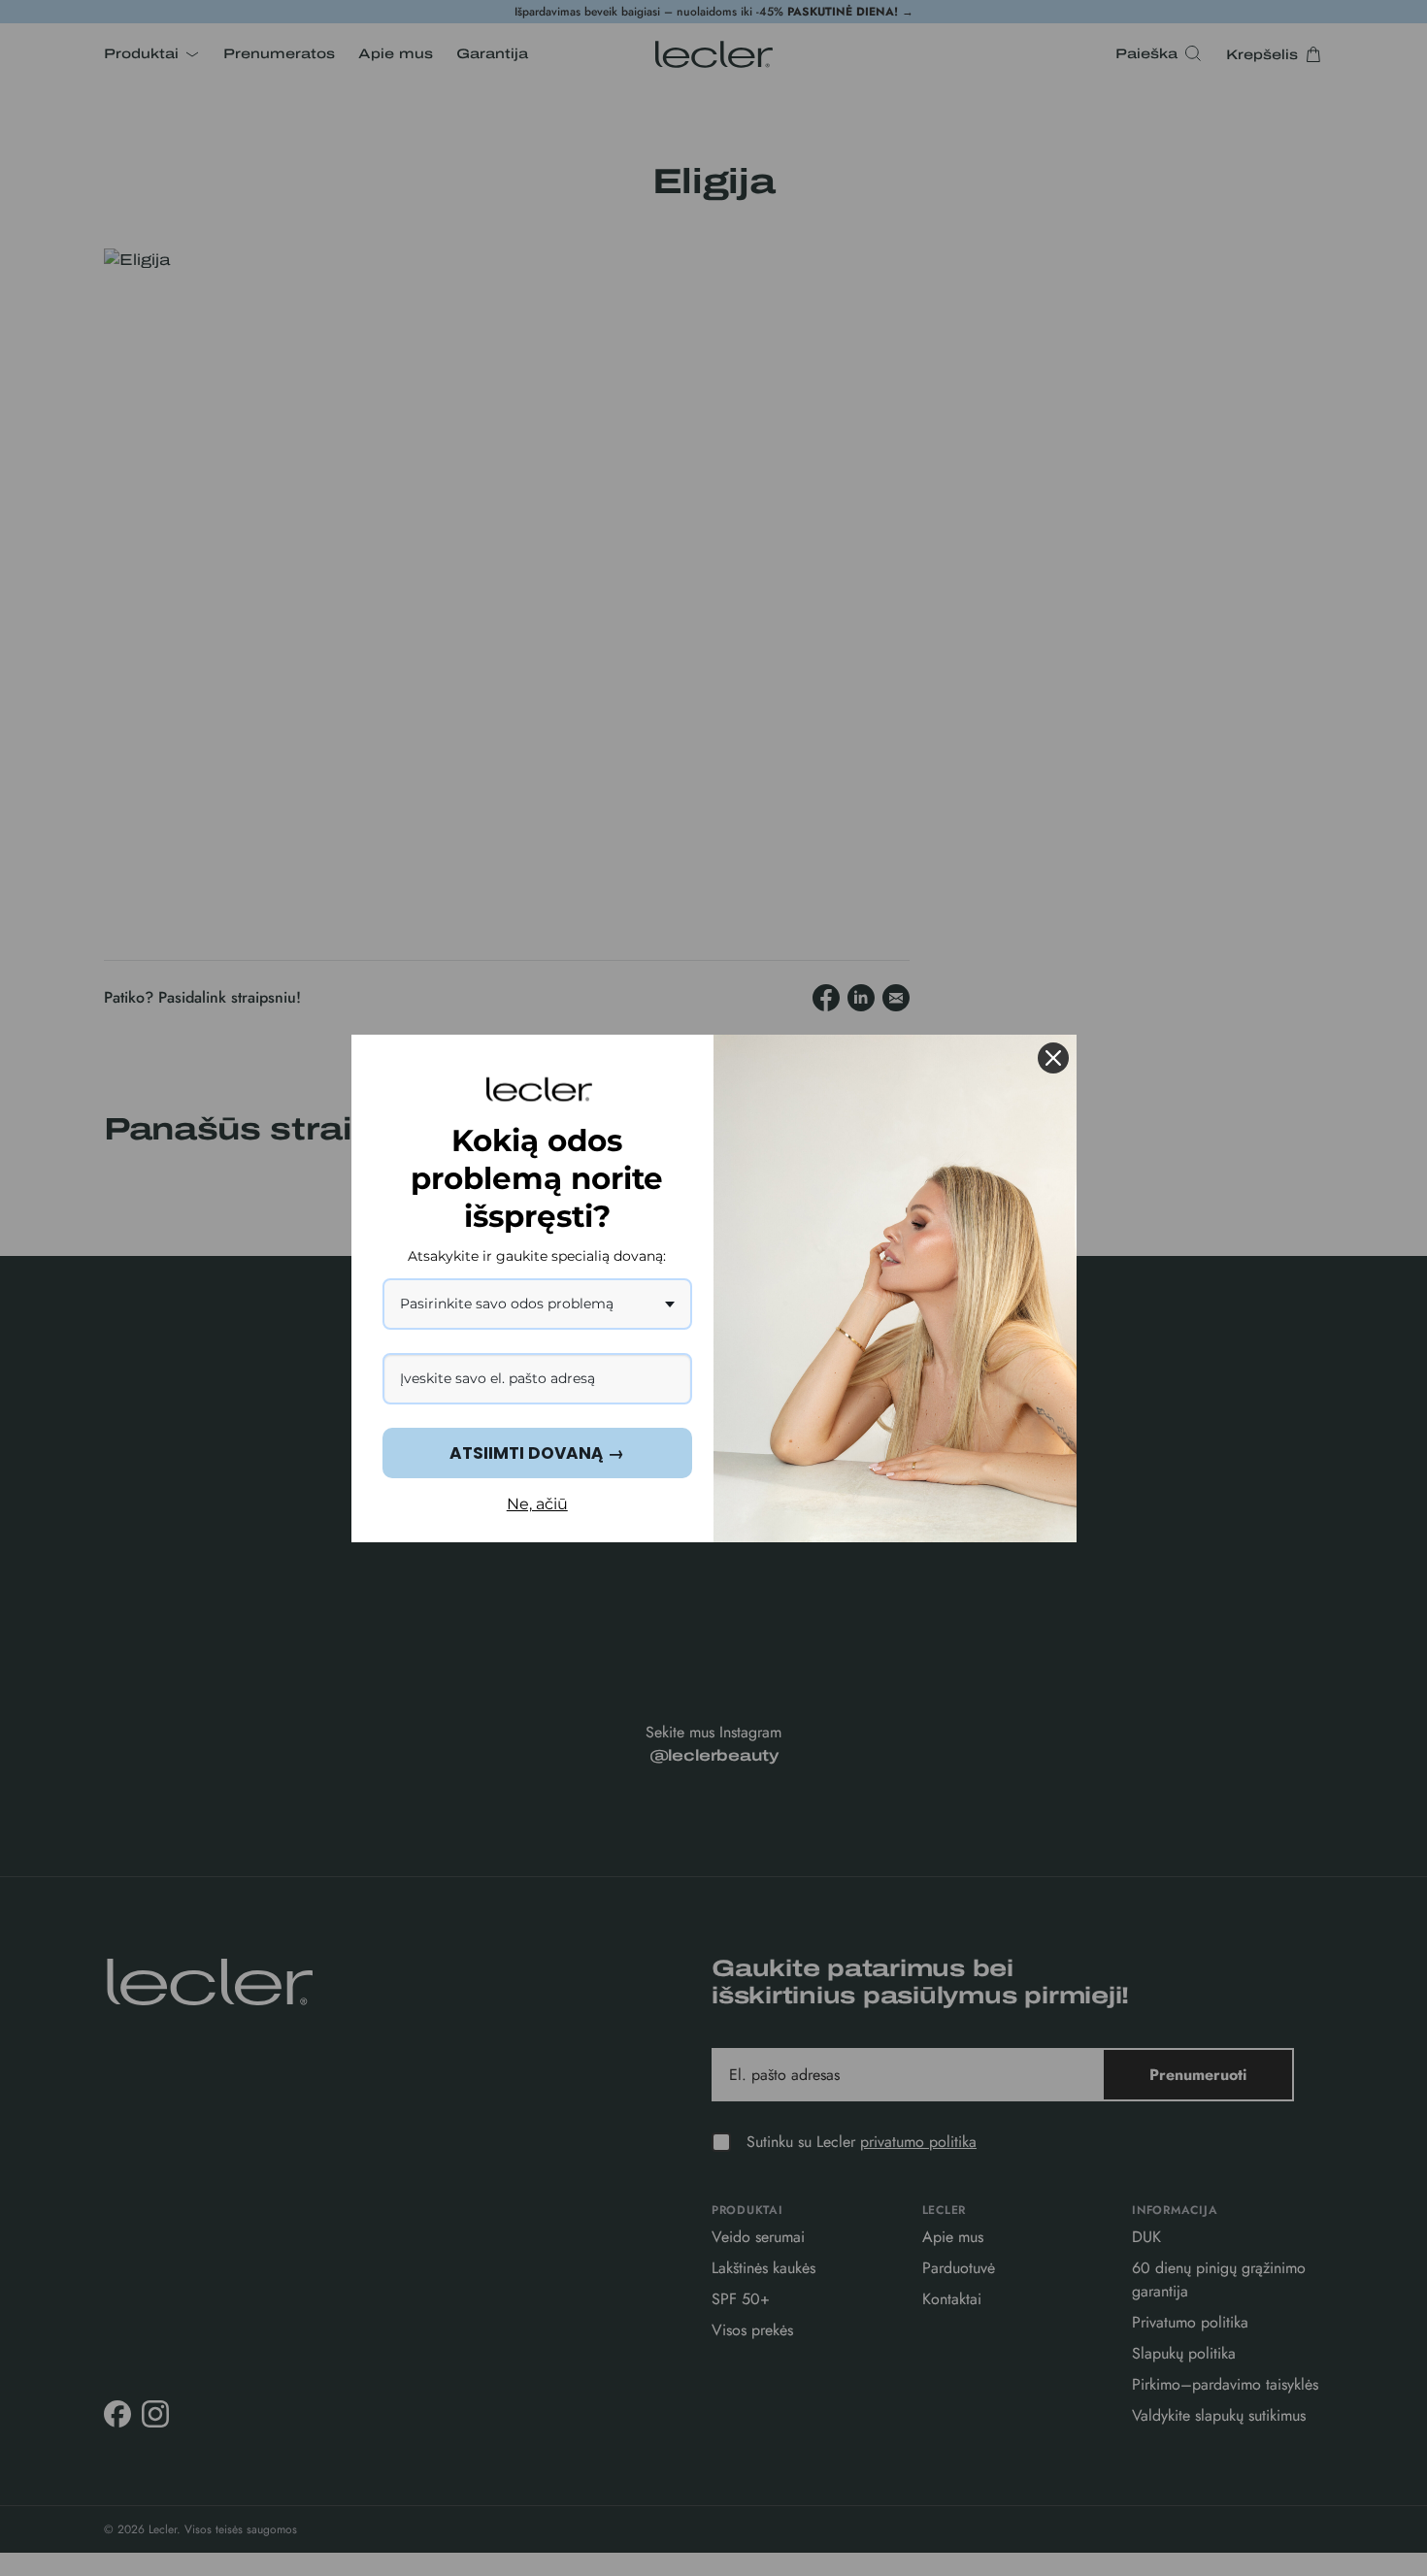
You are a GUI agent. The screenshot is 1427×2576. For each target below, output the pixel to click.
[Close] (1053, 1058)
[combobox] (538, 1304)
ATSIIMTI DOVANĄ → (537, 1453)
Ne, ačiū (537, 1504)
